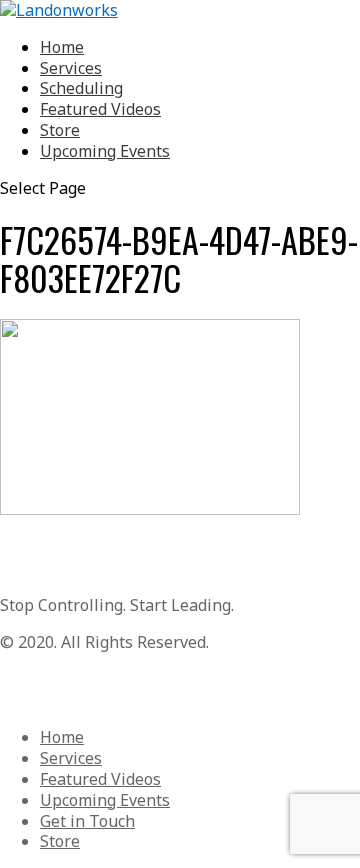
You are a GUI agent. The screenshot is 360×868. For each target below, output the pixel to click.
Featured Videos (100, 109)
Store (60, 130)
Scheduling (81, 88)
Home (62, 47)
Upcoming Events (105, 151)
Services (71, 68)
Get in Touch (87, 821)
